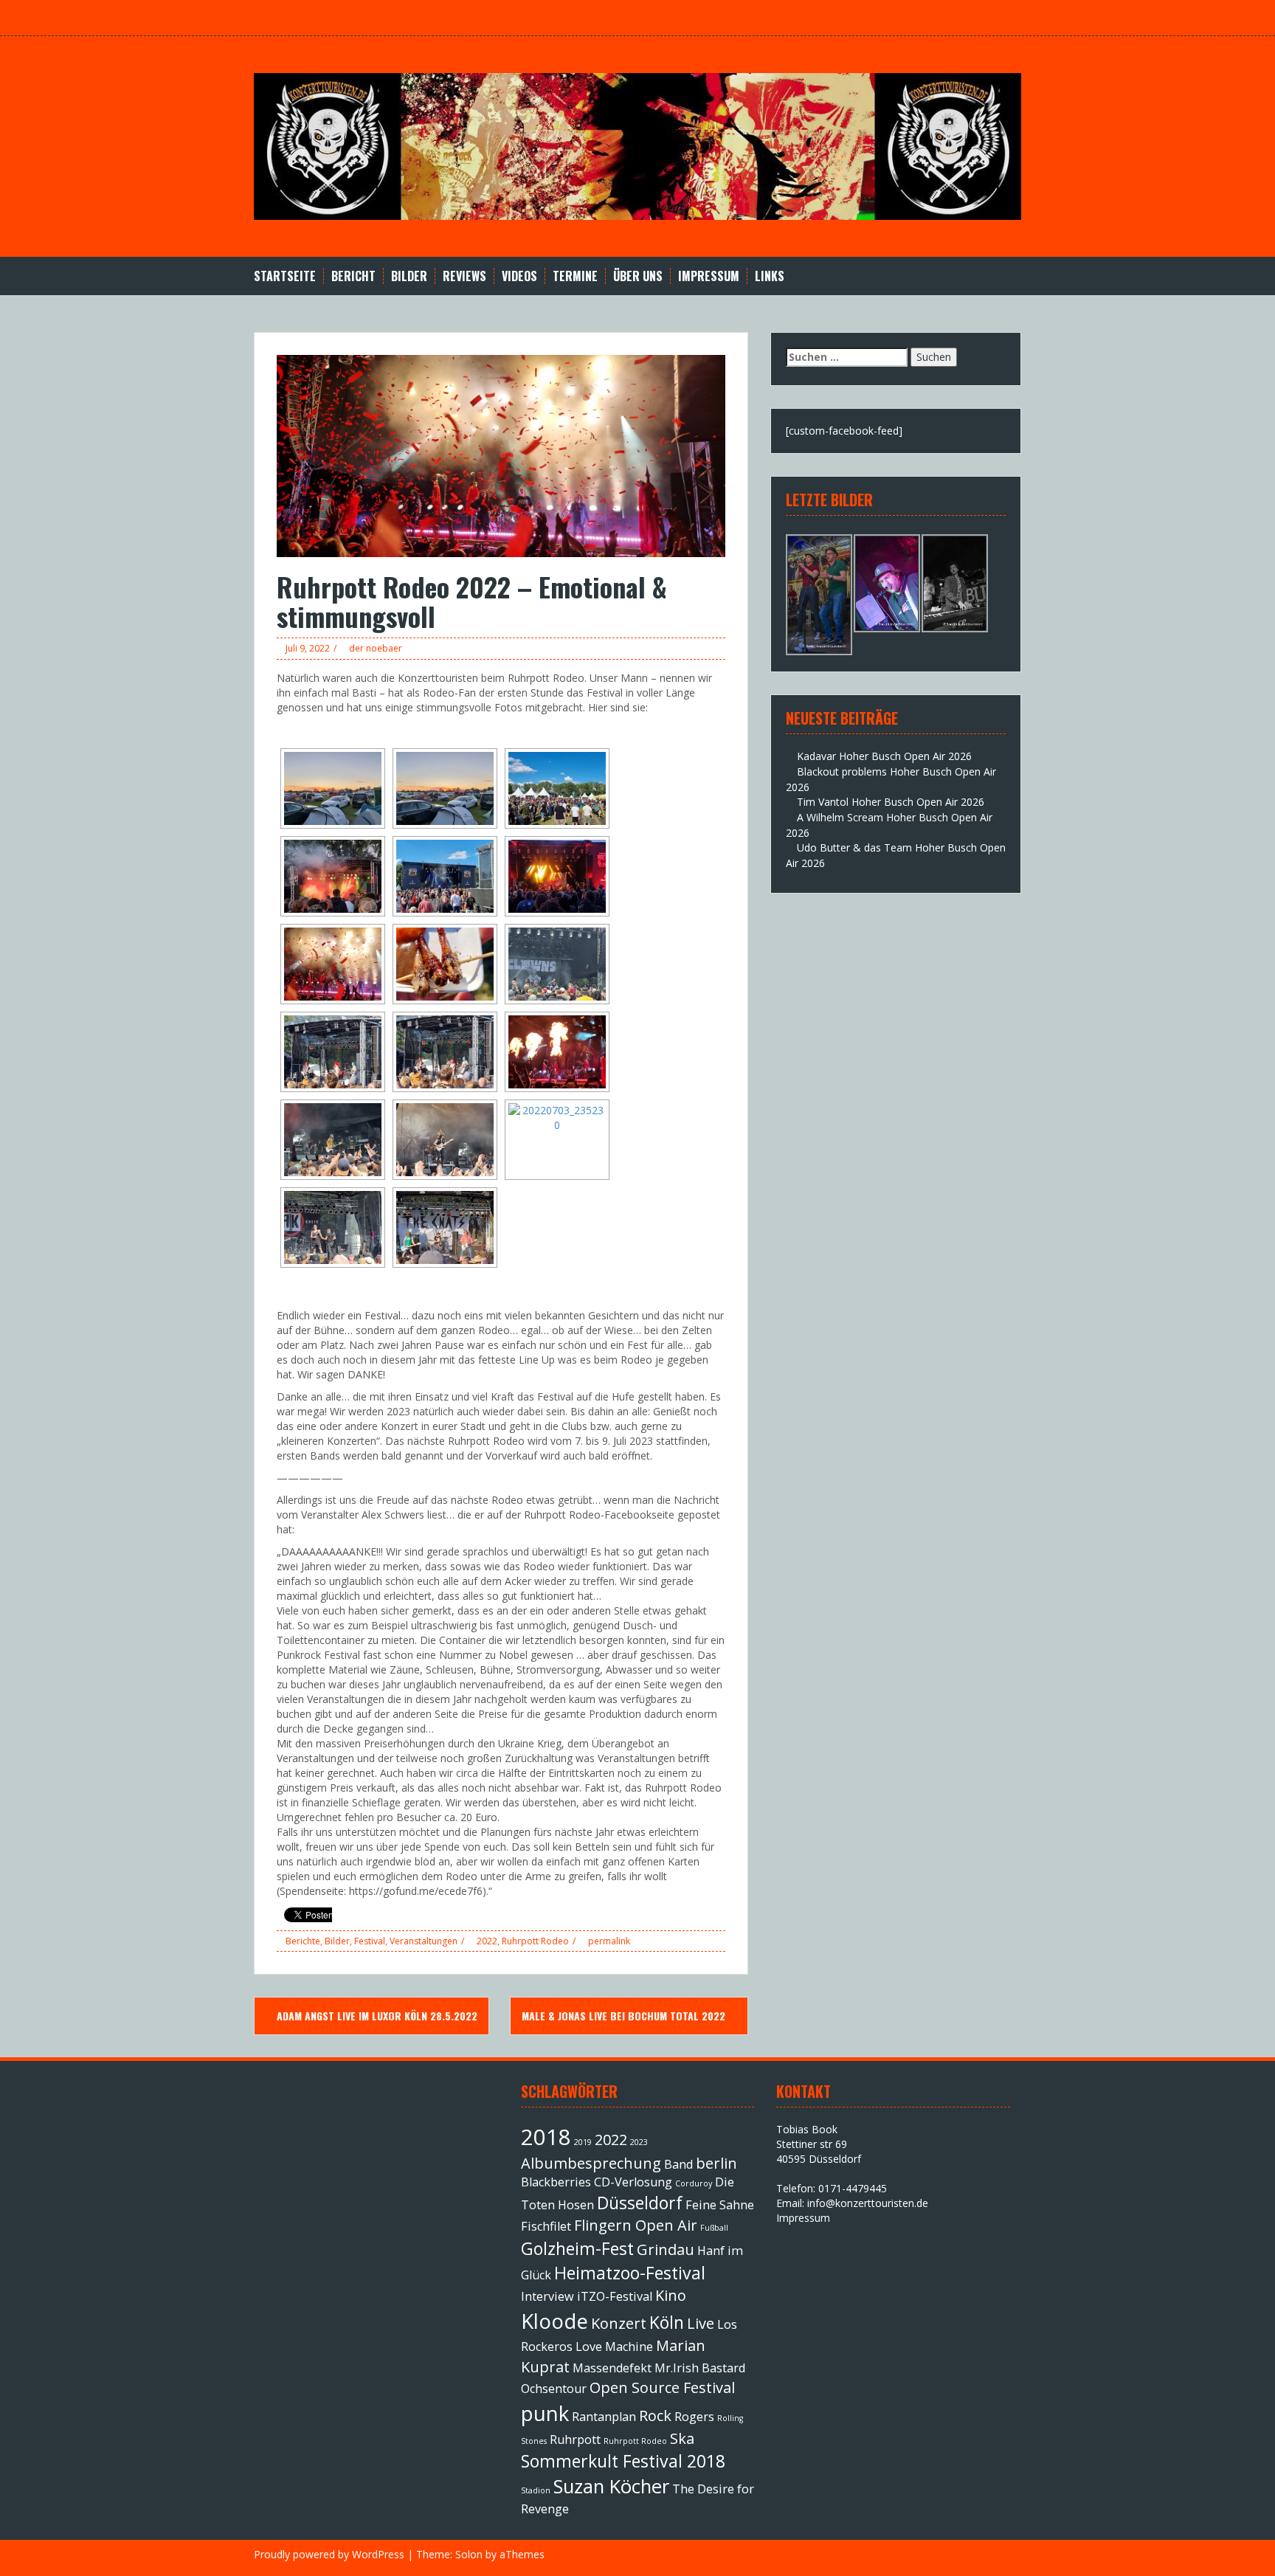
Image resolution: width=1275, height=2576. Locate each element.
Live (701, 2323)
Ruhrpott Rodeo (535, 1941)
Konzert (619, 2323)
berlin (716, 2163)
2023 (639, 2142)
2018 (546, 2137)
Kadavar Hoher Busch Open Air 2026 (884, 756)
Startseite (285, 276)
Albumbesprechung (591, 2163)
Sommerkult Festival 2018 (623, 2461)
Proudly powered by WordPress (329, 2554)
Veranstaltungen (424, 1941)
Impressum (709, 276)
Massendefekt (612, 2368)
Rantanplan (604, 2417)
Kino (671, 2295)
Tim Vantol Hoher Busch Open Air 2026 (891, 802)
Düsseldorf (640, 2203)
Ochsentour (554, 2389)
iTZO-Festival (615, 2296)
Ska (682, 2438)
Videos (519, 276)
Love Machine (614, 2347)
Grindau (666, 2249)
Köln (667, 2322)
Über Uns (638, 276)
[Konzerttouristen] (637, 145)
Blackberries (556, 2182)
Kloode (554, 2321)
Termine (575, 276)
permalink (608, 1941)
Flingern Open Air (636, 2225)
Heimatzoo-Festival (630, 2273)
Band (678, 2164)
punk (545, 2413)
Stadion (536, 2490)
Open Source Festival (662, 2387)
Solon (469, 2554)
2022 (487, 1941)
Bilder (409, 276)
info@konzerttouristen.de (868, 2203)
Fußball (714, 2228)
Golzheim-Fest (577, 2248)
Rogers (694, 2417)
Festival (370, 1941)
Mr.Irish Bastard (700, 2368)
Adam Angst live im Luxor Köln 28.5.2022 (376, 2016)
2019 (583, 2142)
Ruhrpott (575, 2439)
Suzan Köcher (611, 2486)
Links (770, 276)
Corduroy (694, 2183)
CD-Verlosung (633, 2182)
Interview (547, 2296)
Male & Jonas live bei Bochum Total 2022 (625, 2016)
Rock (655, 2416)
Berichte (303, 1941)
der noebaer (376, 648)
